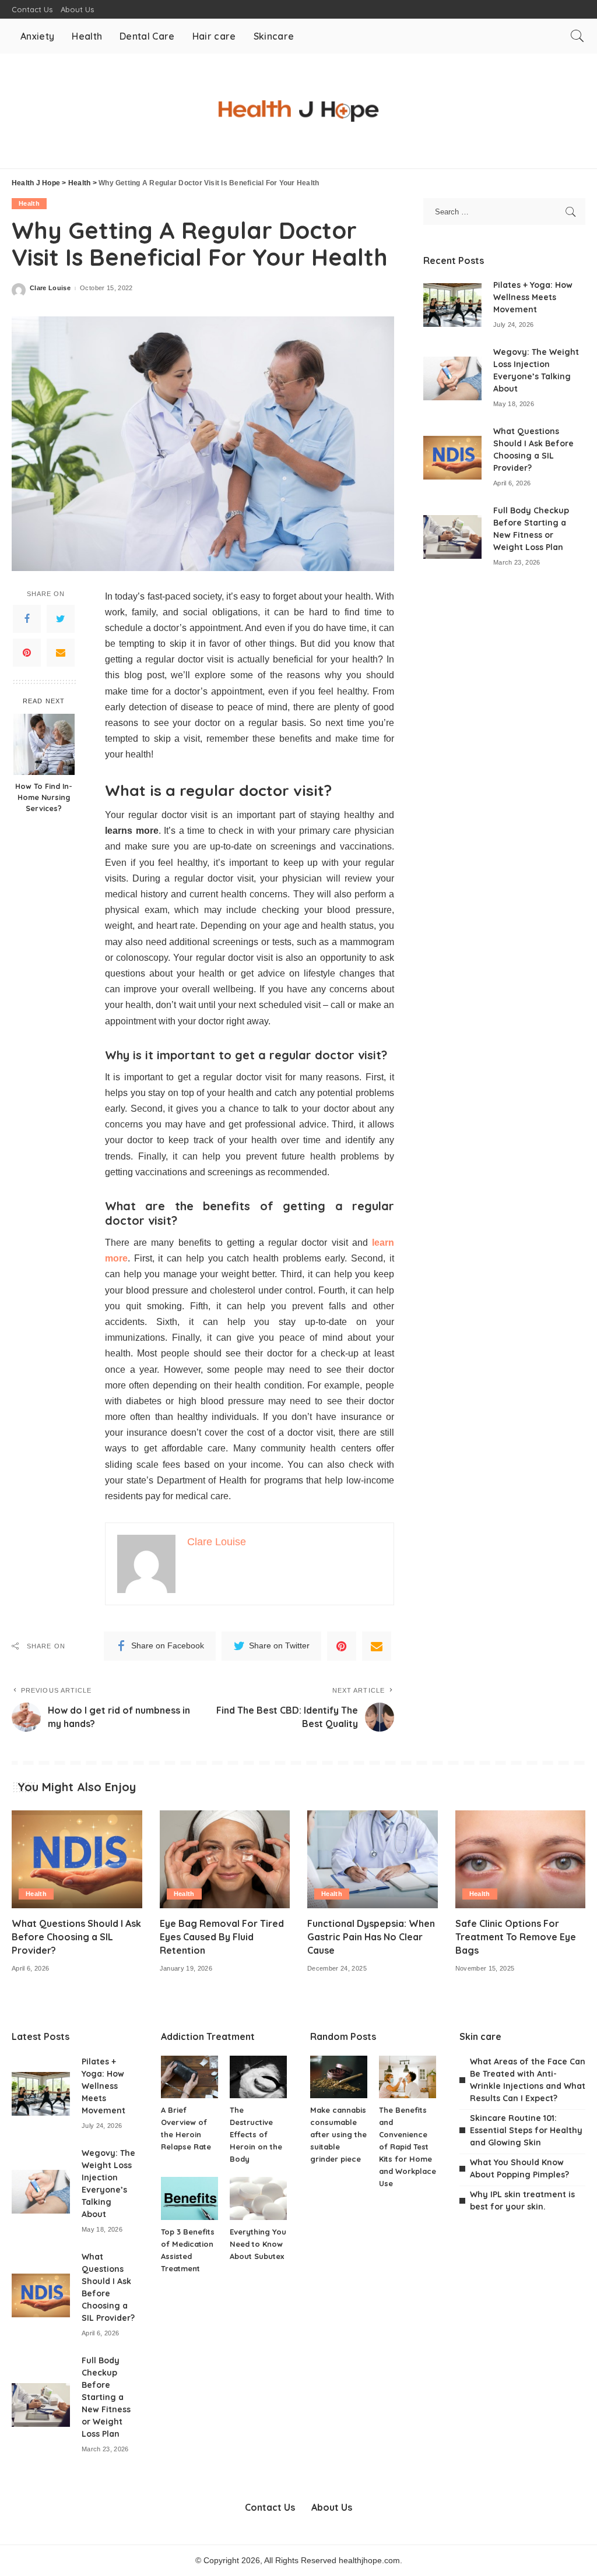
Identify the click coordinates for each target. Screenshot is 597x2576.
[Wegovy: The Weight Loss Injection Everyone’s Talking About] (452, 378)
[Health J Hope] (298, 111)
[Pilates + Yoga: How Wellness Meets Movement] (452, 305)
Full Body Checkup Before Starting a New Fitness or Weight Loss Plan (106, 2397)
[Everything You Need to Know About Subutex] (258, 2198)
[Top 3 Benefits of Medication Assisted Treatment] (189, 2198)
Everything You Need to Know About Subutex (258, 2244)
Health (29, 203)
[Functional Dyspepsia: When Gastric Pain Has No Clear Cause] (373, 1859)
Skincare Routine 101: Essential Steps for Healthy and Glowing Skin (526, 2130)
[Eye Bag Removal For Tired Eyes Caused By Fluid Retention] (225, 1859)
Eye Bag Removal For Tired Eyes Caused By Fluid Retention (222, 1937)
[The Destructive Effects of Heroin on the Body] (258, 2077)
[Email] (61, 653)
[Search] (577, 36)
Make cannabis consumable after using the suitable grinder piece (338, 2134)
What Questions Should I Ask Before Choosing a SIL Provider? (76, 1937)
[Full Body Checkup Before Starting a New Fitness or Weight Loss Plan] (452, 537)
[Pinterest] (27, 653)
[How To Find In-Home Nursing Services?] (44, 744)
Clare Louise (50, 288)
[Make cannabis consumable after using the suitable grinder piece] (339, 2077)
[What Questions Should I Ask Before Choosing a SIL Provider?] (452, 458)
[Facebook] (27, 619)
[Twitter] (61, 619)
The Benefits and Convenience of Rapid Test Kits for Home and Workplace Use (408, 2147)
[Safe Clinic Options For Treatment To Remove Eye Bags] (521, 1859)
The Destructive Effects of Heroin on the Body (256, 2134)
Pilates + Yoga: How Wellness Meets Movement (533, 297)
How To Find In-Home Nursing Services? (44, 797)
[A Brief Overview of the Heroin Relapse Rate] (189, 2077)
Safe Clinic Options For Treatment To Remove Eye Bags (516, 1937)
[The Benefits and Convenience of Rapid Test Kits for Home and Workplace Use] (408, 2077)
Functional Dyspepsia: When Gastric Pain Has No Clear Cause (371, 1937)
